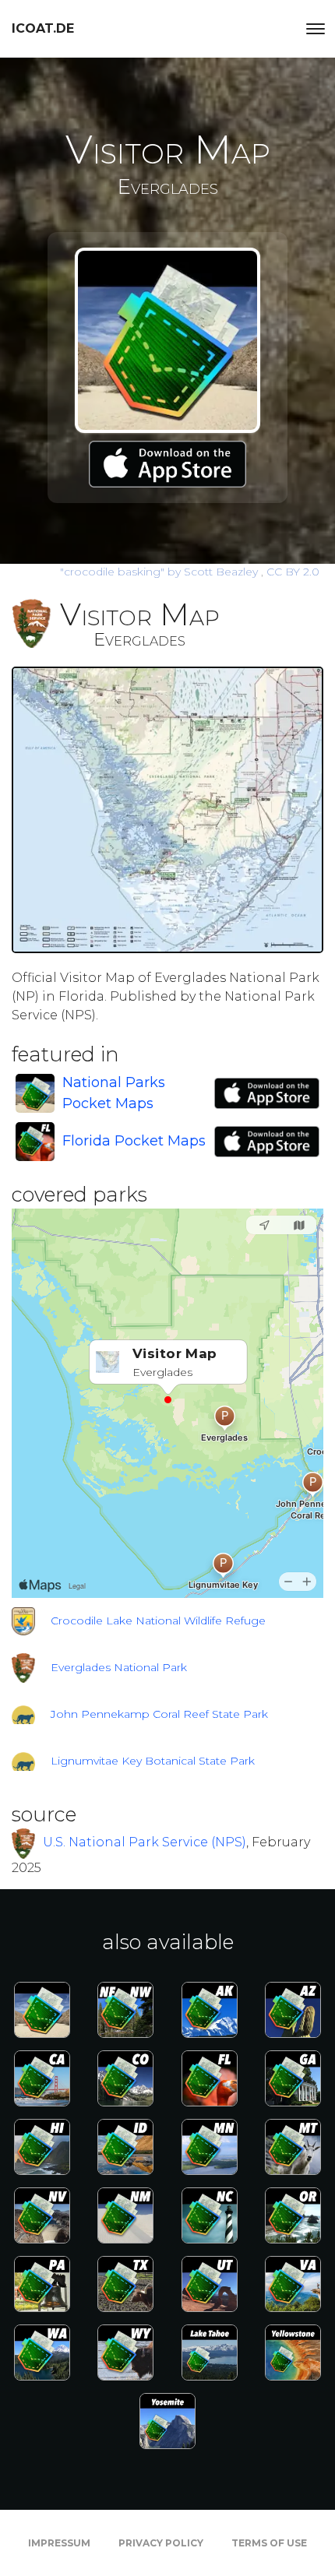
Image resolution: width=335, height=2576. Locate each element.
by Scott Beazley (160, 572)
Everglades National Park (119, 1667)
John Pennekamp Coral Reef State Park (159, 1714)
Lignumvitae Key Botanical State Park (153, 1761)
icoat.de (43, 28)
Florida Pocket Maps (134, 1141)
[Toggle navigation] (316, 29)
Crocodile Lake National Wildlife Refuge (158, 1621)
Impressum (59, 2543)
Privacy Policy (161, 2543)
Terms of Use (269, 2543)
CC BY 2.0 (293, 572)
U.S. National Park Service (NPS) (145, 1842)
